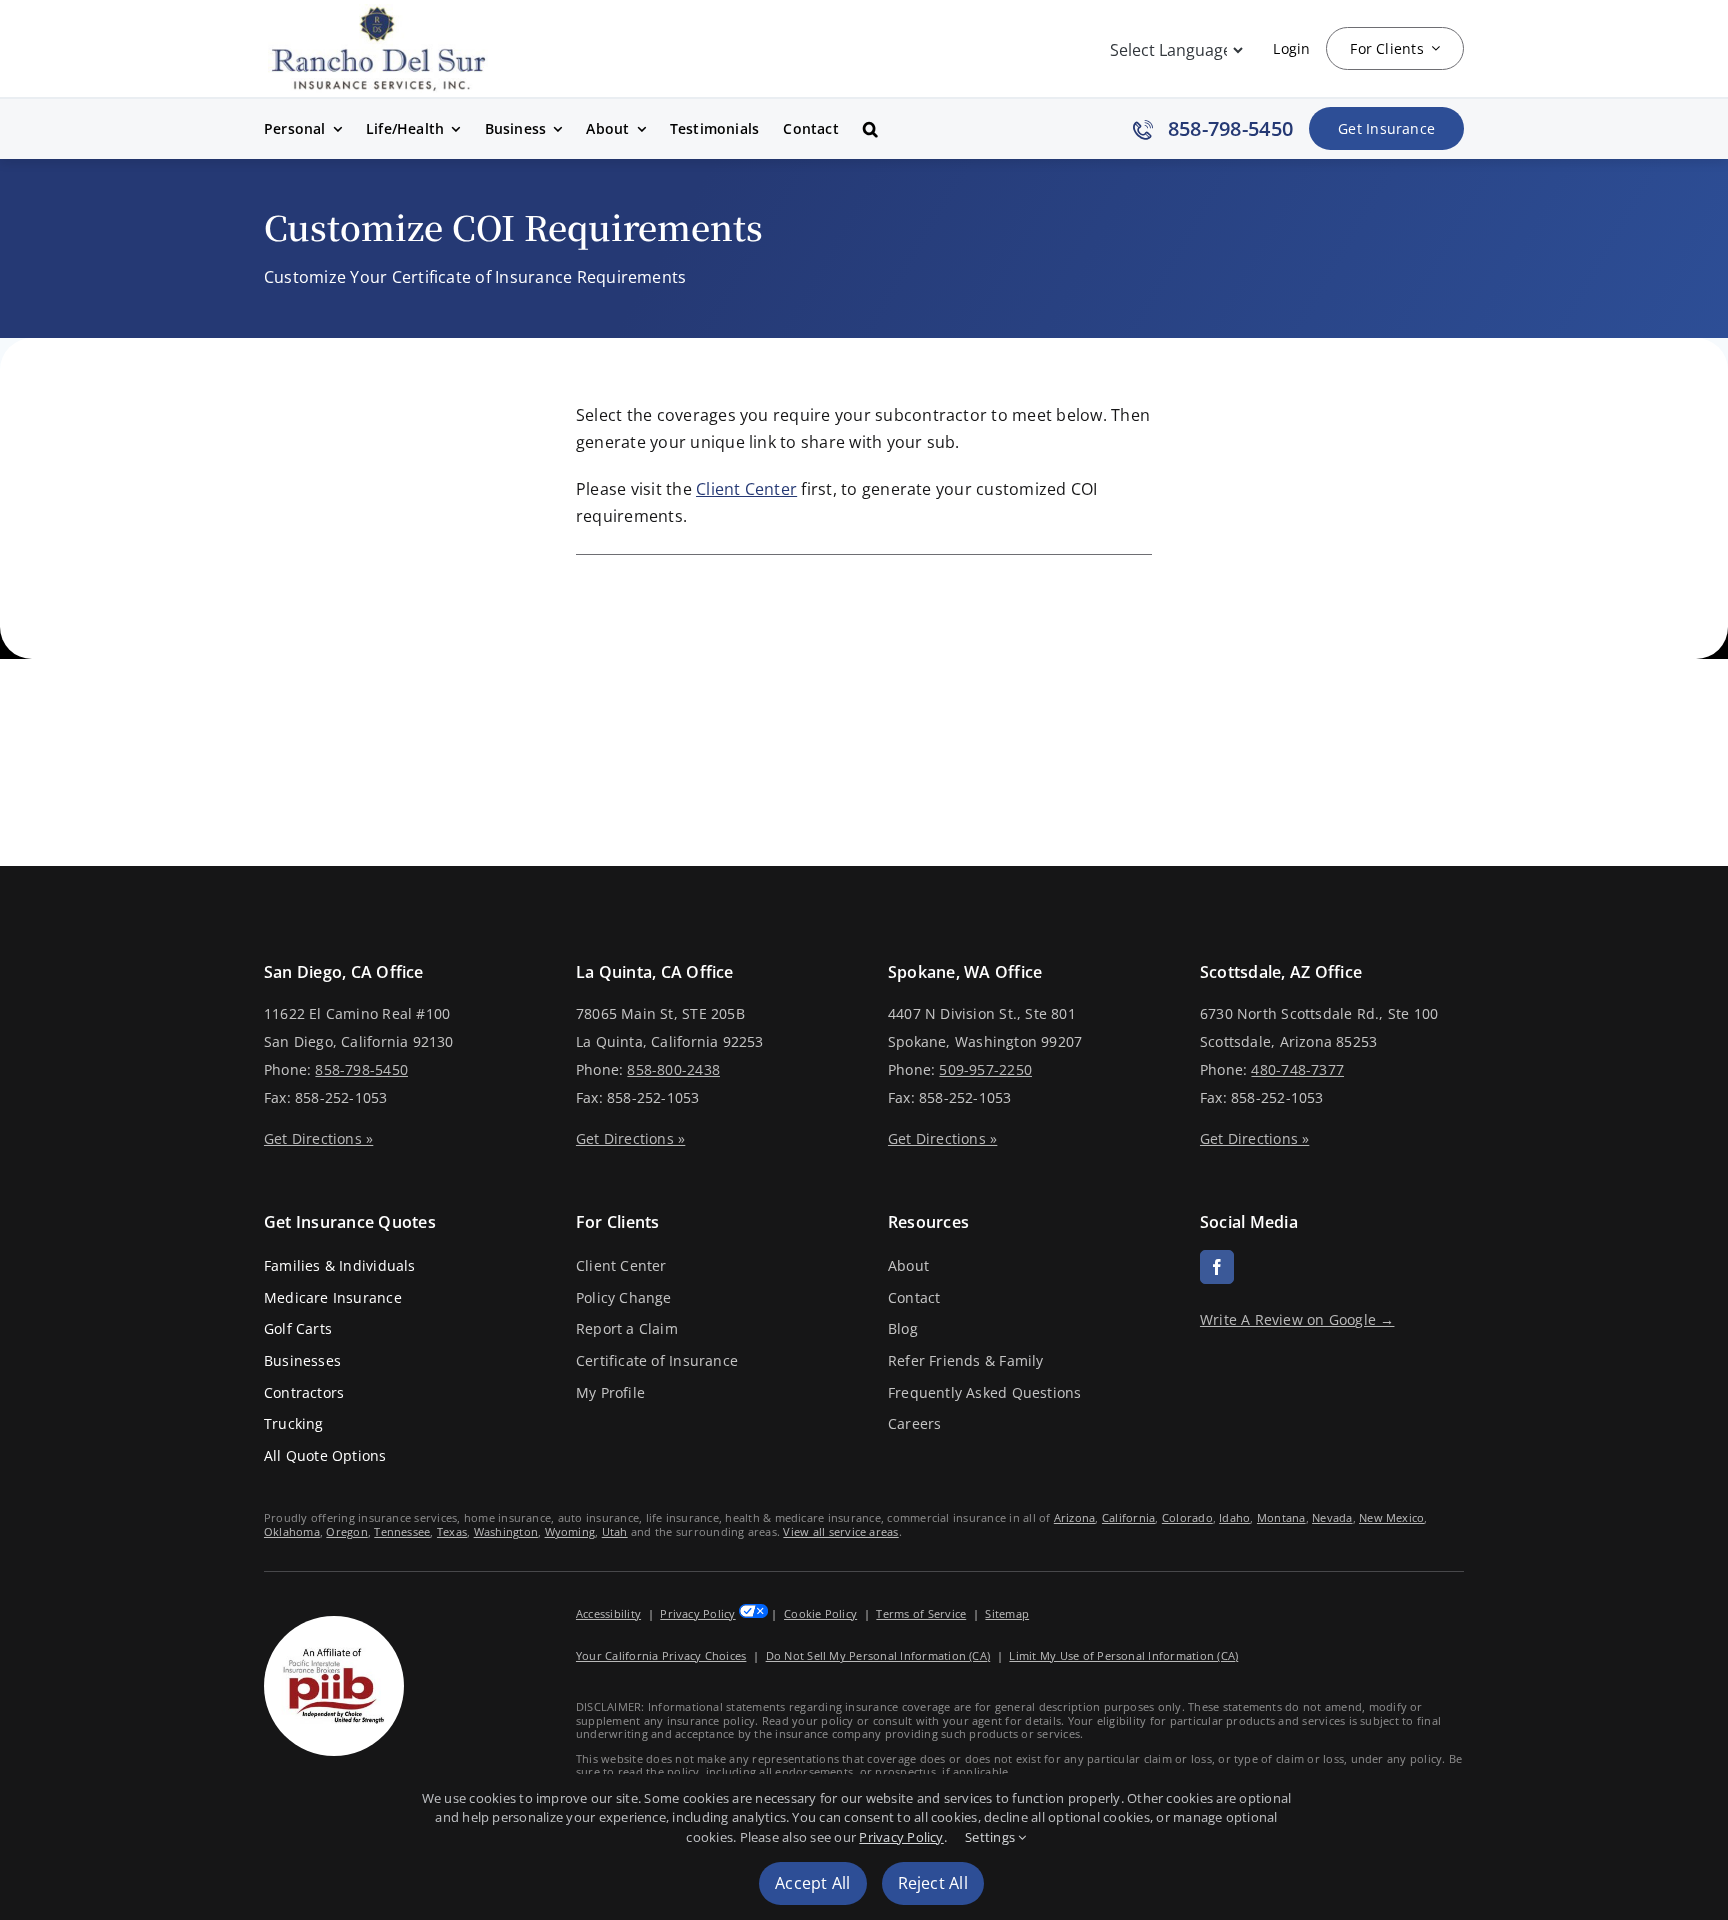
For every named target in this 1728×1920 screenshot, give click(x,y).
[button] (870, 129)
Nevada (1332, 1517)
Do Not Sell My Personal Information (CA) (878, 1655)
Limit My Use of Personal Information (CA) (1123, 1655)
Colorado (1187, 1517)
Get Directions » (318, 1138)
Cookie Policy (820, 1613)
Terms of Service (921, 1613)
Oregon (346, 1531)
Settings (991, 1837)
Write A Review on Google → (1297, 1319)
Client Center (746, 489)
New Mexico (1391, 1517)
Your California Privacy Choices (661, 1655)
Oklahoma (292, 1531)
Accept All (812, 1883)
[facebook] (1217, 1267)
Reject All (933, 1883)
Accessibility (608, 1613)
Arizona (1075, 1517)
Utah (615, 1531)
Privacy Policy (697, 1613)
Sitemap (1007, 1613)
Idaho (1234, 1517)
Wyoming (570, 1531)
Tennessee (402, 1531)
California (1128, 1517)
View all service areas (840, 1531)
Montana (1281, 1517)
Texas (452, 1531)
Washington (506, 1531)
